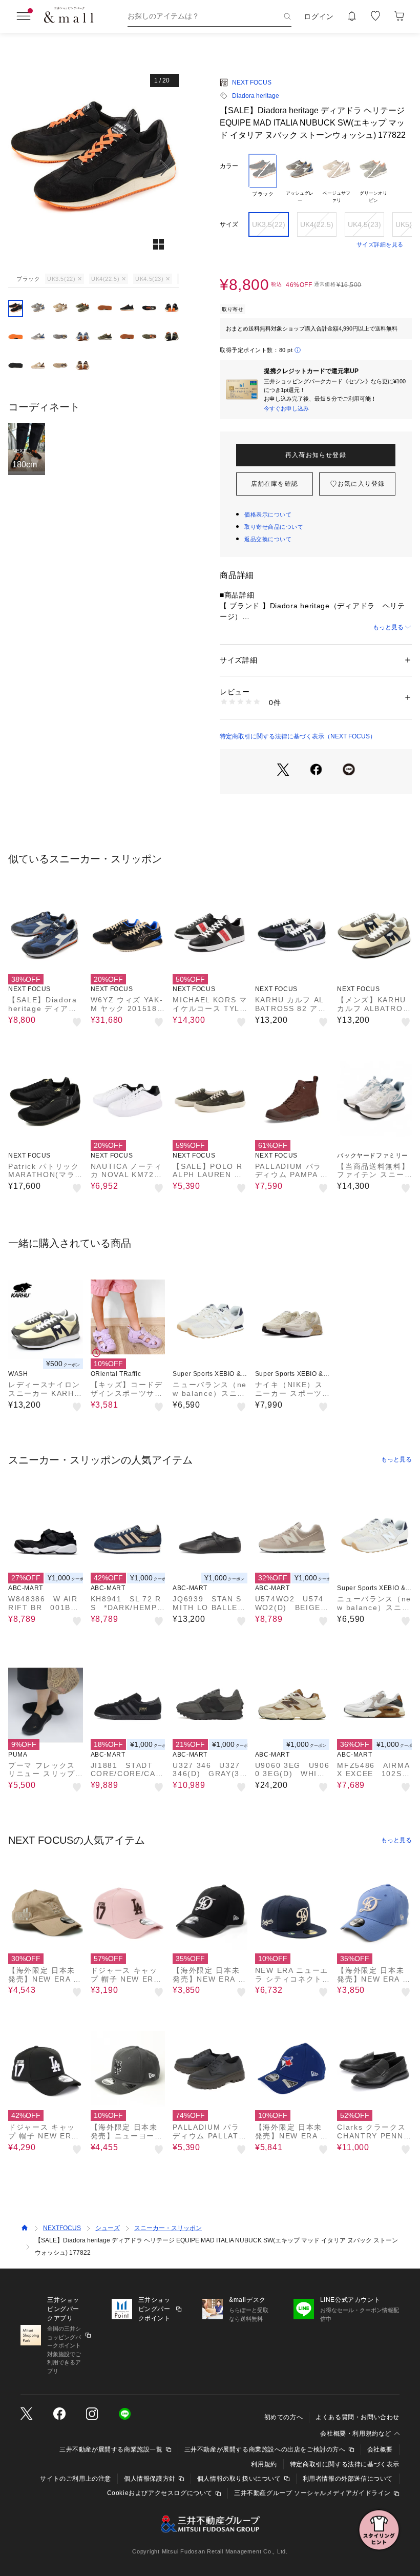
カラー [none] (229, 166)
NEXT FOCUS (252, 83)
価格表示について (268, 514)
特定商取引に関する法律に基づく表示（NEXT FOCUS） (298, 736)
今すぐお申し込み (286, 408)
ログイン (319, 16)
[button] (93, 168)
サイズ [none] (229, 224)
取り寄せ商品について (274, 527)
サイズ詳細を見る (380, 244)
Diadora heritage (256, 96)
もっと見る (388, 627)
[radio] (263, 179)
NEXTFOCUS (62, 2228)
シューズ (108, 2228)
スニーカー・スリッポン (168, 2228)
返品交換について (268, 539)
